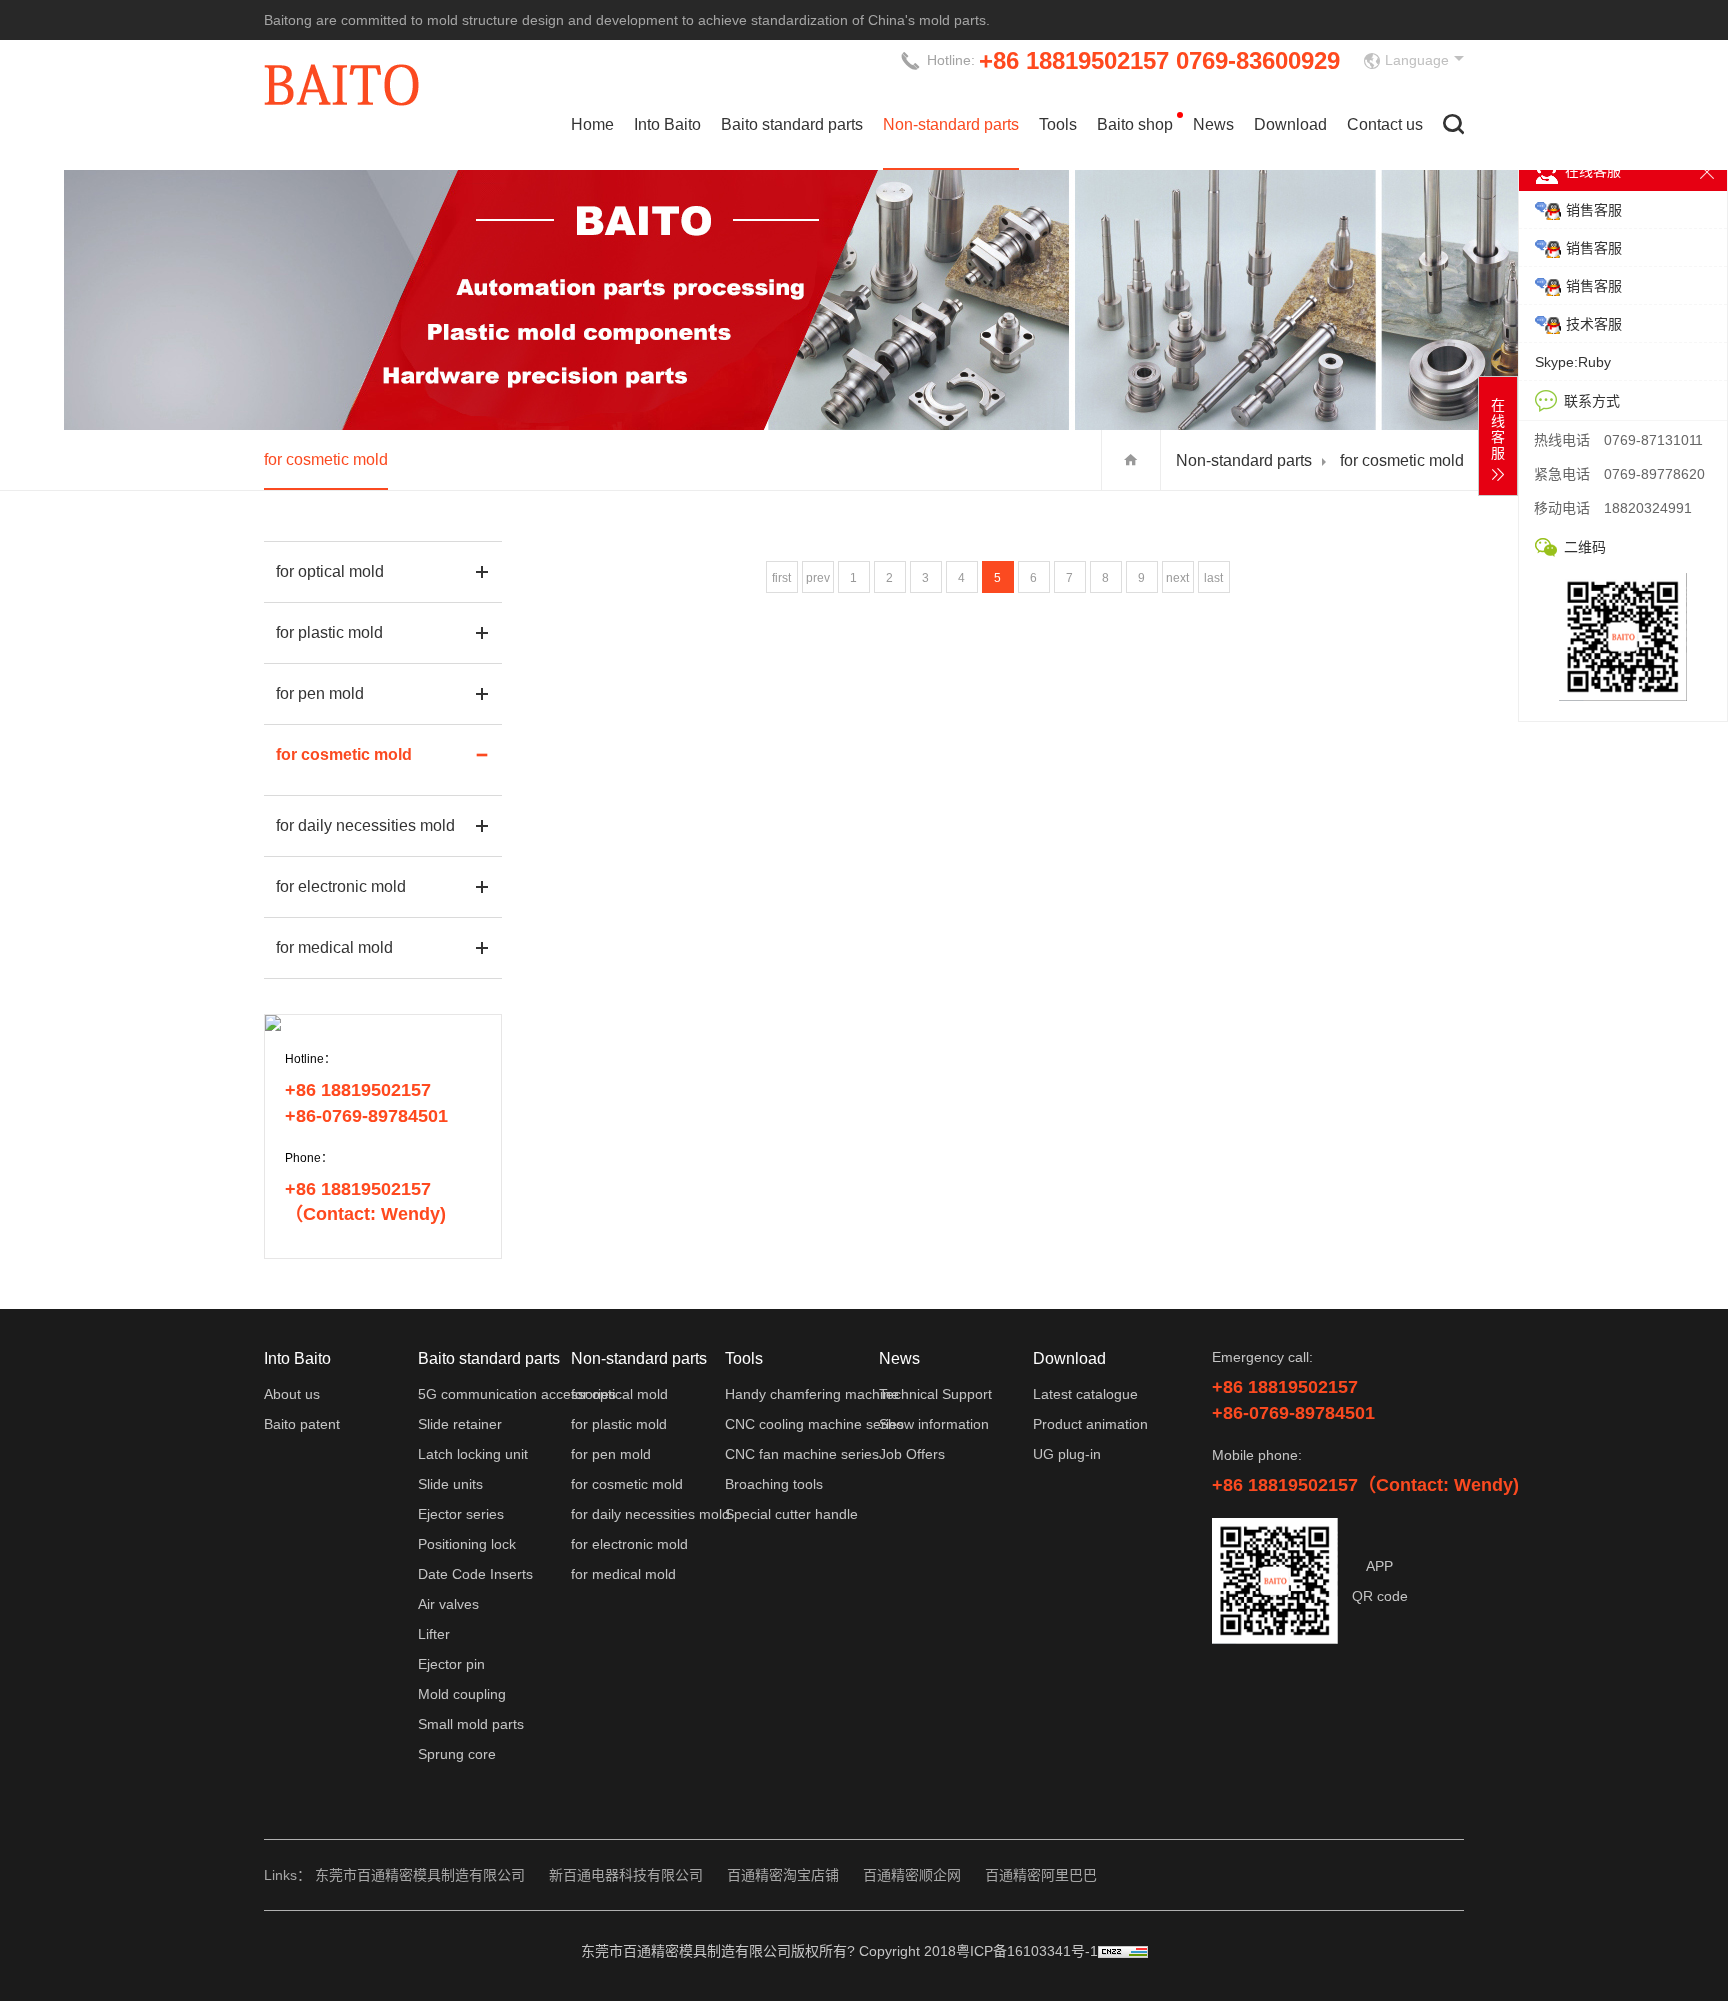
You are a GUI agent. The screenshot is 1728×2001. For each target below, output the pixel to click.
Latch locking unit (473, 1454)
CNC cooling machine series (814, 1424)
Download (1290, 124)
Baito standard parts (792, 124)
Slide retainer (460, 1424)
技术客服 (1594, 324)
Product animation (1090, 1424)
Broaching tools (774, 1484)
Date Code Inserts (475, 1574)
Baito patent (302, 1424)
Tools (1058, 124)
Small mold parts (471, 1724)
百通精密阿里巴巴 (1041, 1875)
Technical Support (935, 1394)
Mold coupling (462, 1694)
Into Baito (667, 124)
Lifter (434, 1634)
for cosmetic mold (326, 459)
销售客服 (1594, 210)
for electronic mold (341, 886)
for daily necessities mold (365, 825)
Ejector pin (451, 1664)
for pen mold (320, 693)
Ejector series (461, 1514)
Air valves (448, 1604)
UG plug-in (1067, 1454)
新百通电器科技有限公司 (626, 1875)
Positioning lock (467, 1544)
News (1213, 124)
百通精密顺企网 (912, 1875)
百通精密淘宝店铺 (783, 1875)
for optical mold (330, 571)
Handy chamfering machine (812, 1394)
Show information (934, 1424)
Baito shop (1135, 124)
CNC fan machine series (802, 1454)
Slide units (450, 1484)
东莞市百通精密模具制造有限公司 (420, 1875)
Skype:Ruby (1573, 362)
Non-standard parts (951, 124)
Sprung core (457, 1754)
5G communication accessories (517, 1394)
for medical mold (334, 947)
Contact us (1385, 124)
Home (592, 124)
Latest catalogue (1085, 1394)
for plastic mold (329, 632)
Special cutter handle (791, 1514)
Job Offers (912, 1454)
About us (292, 1394)
